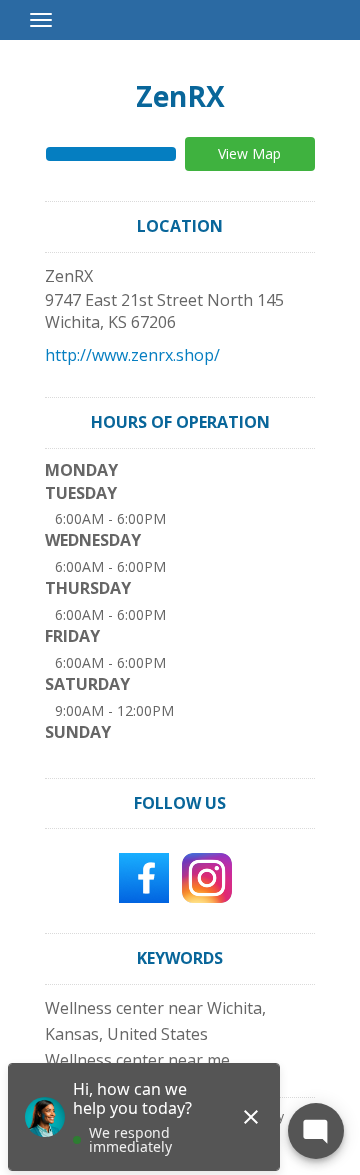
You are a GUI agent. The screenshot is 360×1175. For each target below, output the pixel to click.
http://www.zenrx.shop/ (132, 355)
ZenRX (180, 96)
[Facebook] (144, 877)
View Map (249, 153)
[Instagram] (207, 877)
